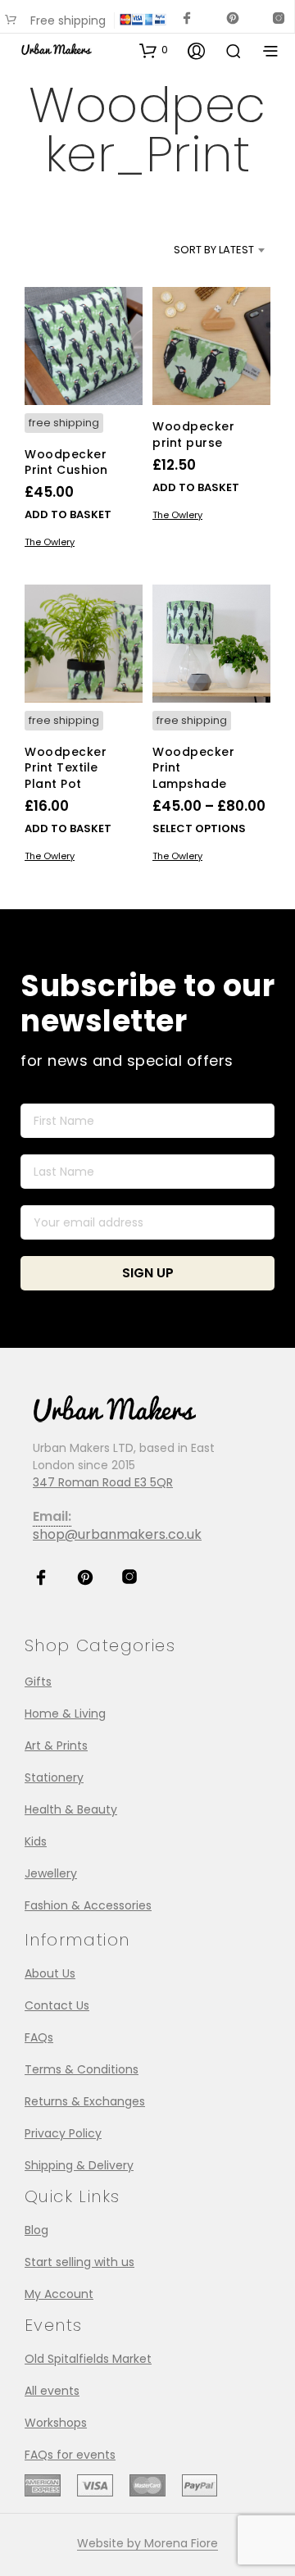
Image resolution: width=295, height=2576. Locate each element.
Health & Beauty (71, 1809)
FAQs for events (70, 2455)
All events (52, 2391)
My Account (59, 2294)
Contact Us (57, 2005)
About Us (50, 1973)
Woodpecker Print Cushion (66, 462)
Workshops (56, 2423)
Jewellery (51, 1873)
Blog (36, 2230)
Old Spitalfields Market (88, 2359)
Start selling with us (79, 2262)
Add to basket (68, 514)
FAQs (39, 2037)
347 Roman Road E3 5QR (103, 1482)
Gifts (38, 1682)
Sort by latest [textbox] (214, 250)
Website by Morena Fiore (147, 2544)
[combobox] (197, 250)
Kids (36, 1841)
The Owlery (50, 542)
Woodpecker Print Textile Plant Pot (66, 767)
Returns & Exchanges (85, 2101)
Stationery (54, 1777)
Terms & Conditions (82, 2069)
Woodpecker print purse (193, 435)
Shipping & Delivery (79, 2165)
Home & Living (65, 1714)
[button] (154, 50)
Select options (199, 828)
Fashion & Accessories (88, 1905)
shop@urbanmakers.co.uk (117, 1534)
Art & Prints (56, 1745)
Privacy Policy (63, 2133)
